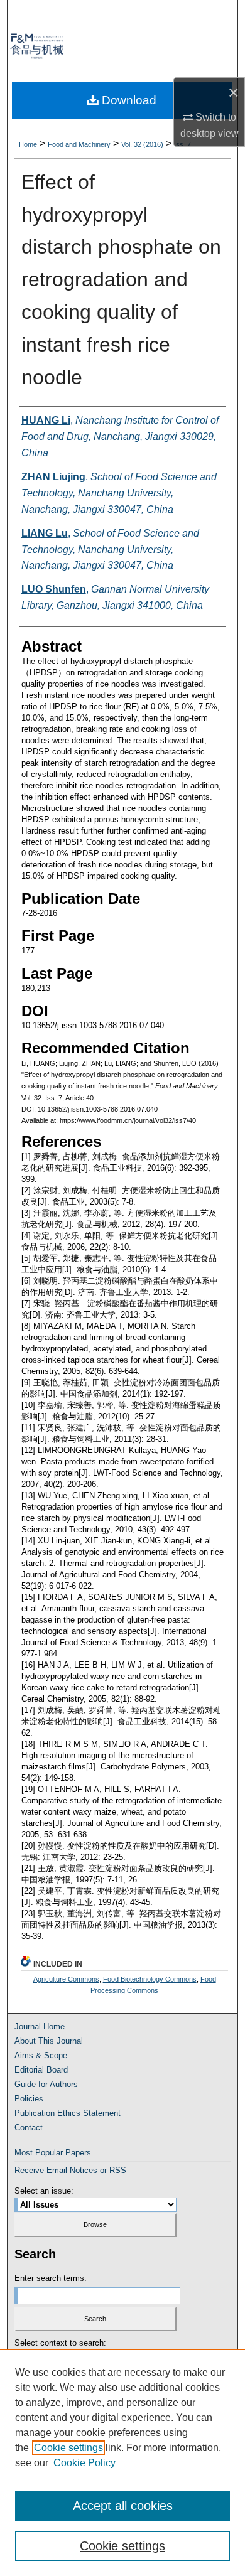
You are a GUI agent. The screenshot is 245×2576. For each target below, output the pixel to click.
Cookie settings (68, 2448)
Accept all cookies (123, 2506)
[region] (122, 2462)
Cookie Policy (84, 2463)
